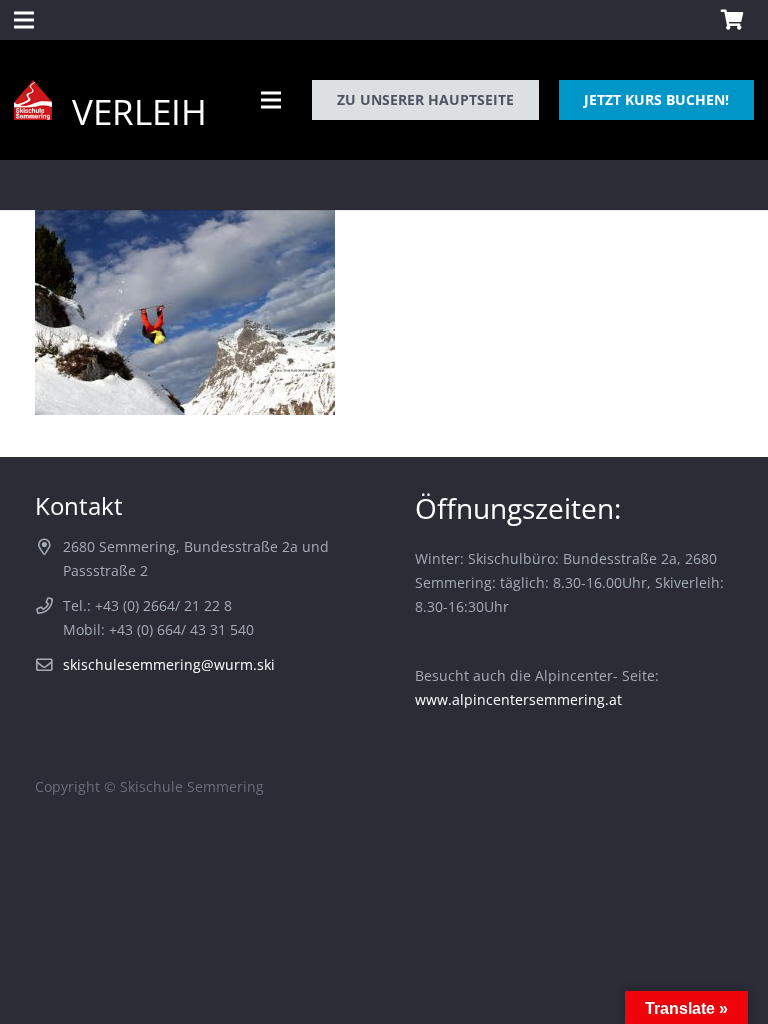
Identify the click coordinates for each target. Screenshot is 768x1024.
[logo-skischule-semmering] (33, 100)
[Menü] (271, 100)
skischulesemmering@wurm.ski (169, 664)
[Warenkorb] (732, 20)
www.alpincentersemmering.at (518, 699)
